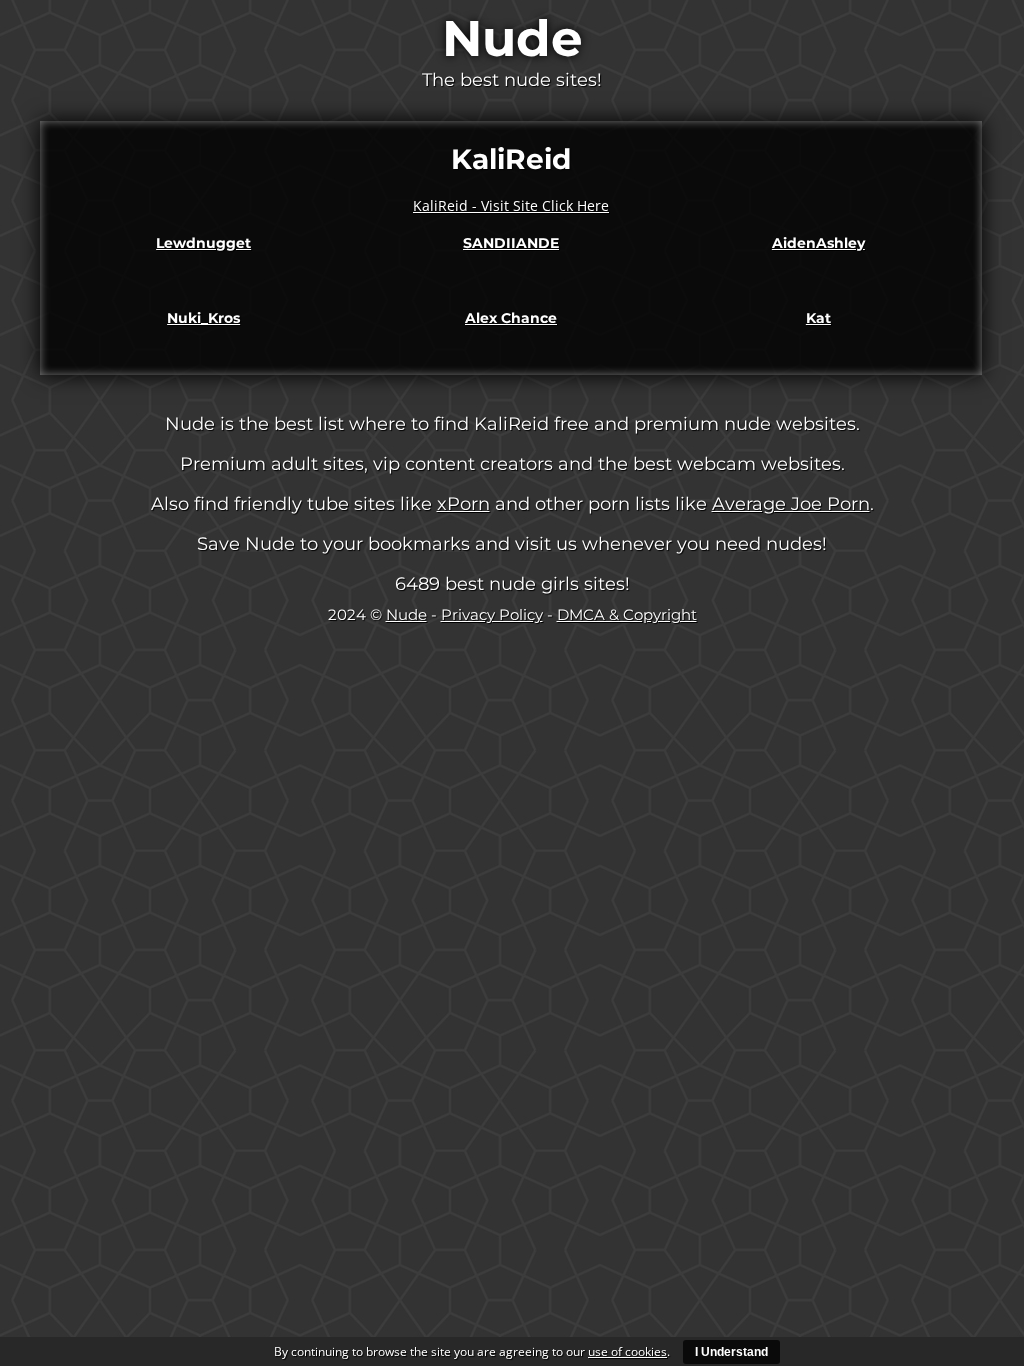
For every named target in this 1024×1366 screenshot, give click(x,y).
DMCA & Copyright (627, 614)
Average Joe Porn (791, 504)
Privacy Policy (492, 614)
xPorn (463, 504)
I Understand (731, 1352)
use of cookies (627, 1351)
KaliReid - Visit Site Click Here (511, 205)
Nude (512, 38)
